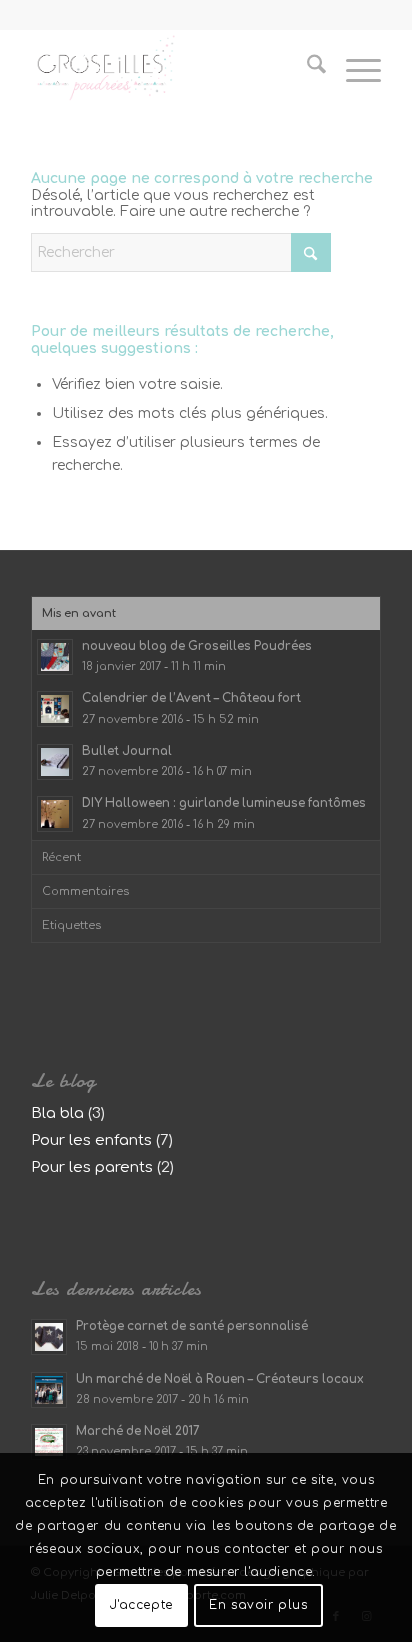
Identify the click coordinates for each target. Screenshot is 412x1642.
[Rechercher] (306, 69)
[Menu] (353, 69)
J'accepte (141, 1605)
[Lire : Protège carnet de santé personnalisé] (49, 1337)
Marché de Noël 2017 (138, 1431)
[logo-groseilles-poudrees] (171, 69)
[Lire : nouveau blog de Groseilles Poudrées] (55, 657)
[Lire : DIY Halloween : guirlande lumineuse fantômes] (55, 814)
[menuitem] (306, 69)
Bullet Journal (127, 751)
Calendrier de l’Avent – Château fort (191, 698)
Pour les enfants (91, 1140)
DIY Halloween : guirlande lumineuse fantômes (224, 803)
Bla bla (57, 1113)
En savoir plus (258, 1605)
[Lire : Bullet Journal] (55, 762)
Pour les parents (92, 1167)
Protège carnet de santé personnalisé (192, 1326)
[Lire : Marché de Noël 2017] (49, 1442)
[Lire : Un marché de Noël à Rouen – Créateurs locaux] (49, 1390)
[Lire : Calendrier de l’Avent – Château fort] (55, 709)
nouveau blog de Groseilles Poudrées (197, 646)
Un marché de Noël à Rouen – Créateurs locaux (220, 1379)
